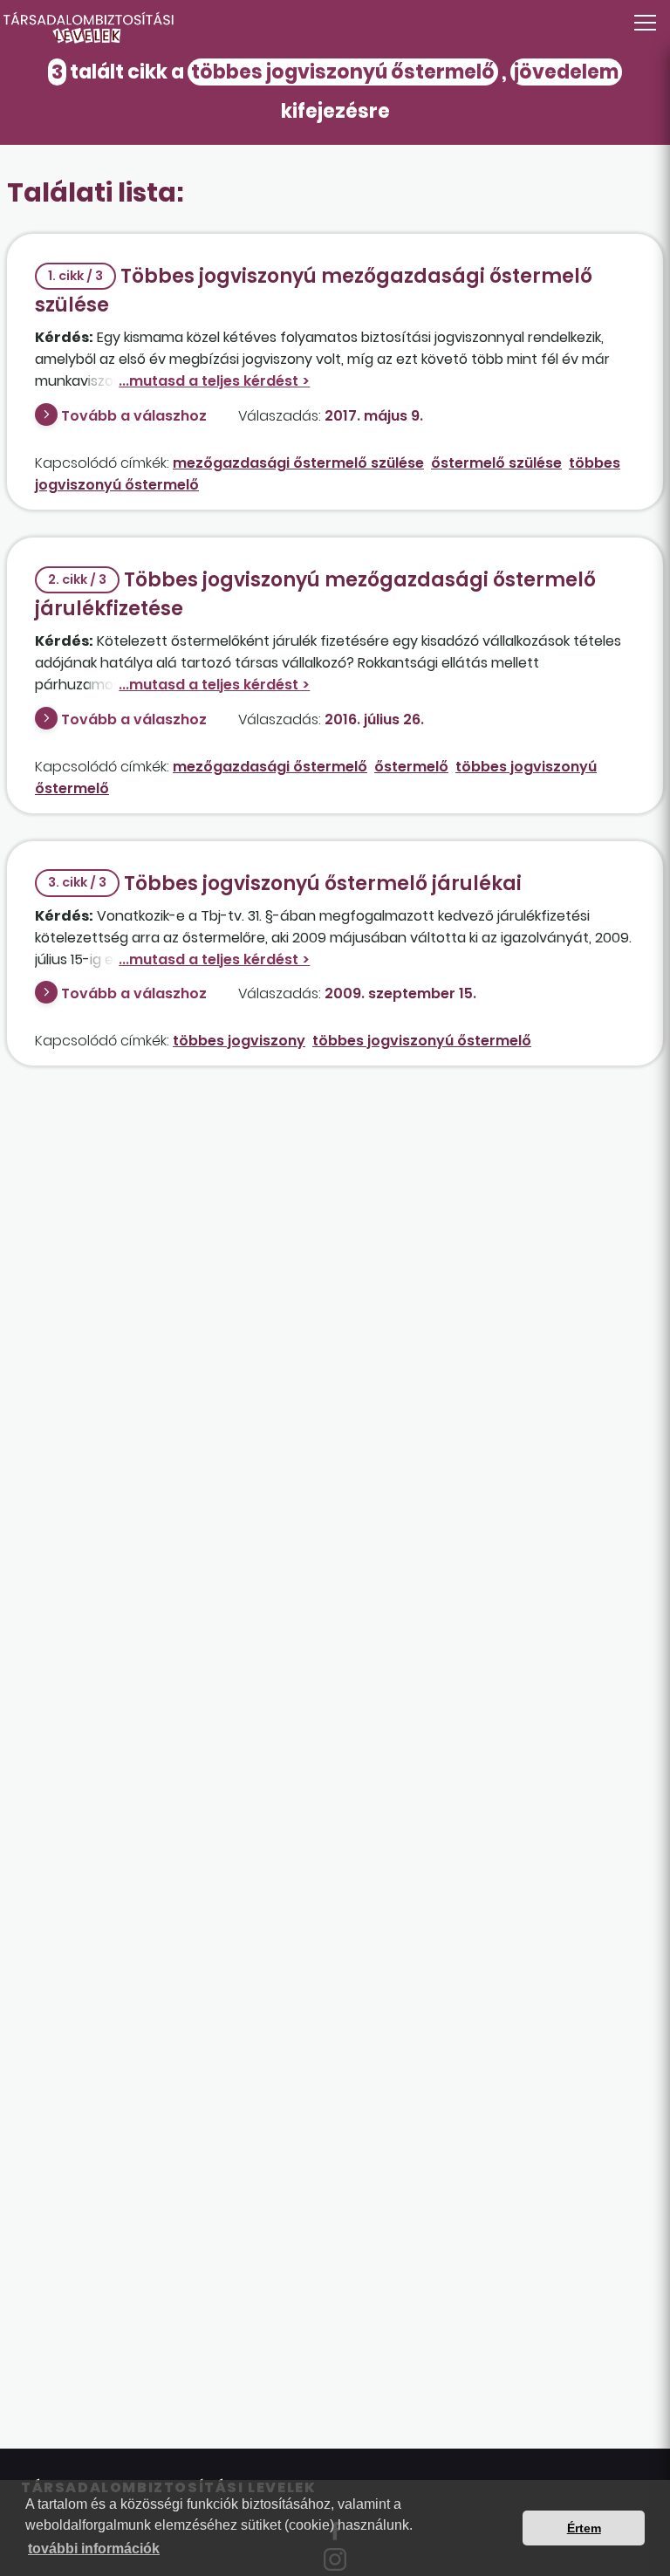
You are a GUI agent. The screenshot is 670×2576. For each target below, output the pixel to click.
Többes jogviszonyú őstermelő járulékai (285, 884)
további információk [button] (94, 2549)
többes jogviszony (239, 1041)
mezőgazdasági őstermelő (270, 767)
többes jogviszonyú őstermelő (422, 1041)
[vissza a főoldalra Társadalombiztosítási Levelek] (335, 28)
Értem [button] (584, 2528)
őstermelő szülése (496, 463)
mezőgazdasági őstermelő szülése (298, 463)
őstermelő (411, 767)
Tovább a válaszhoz (134, 416)
